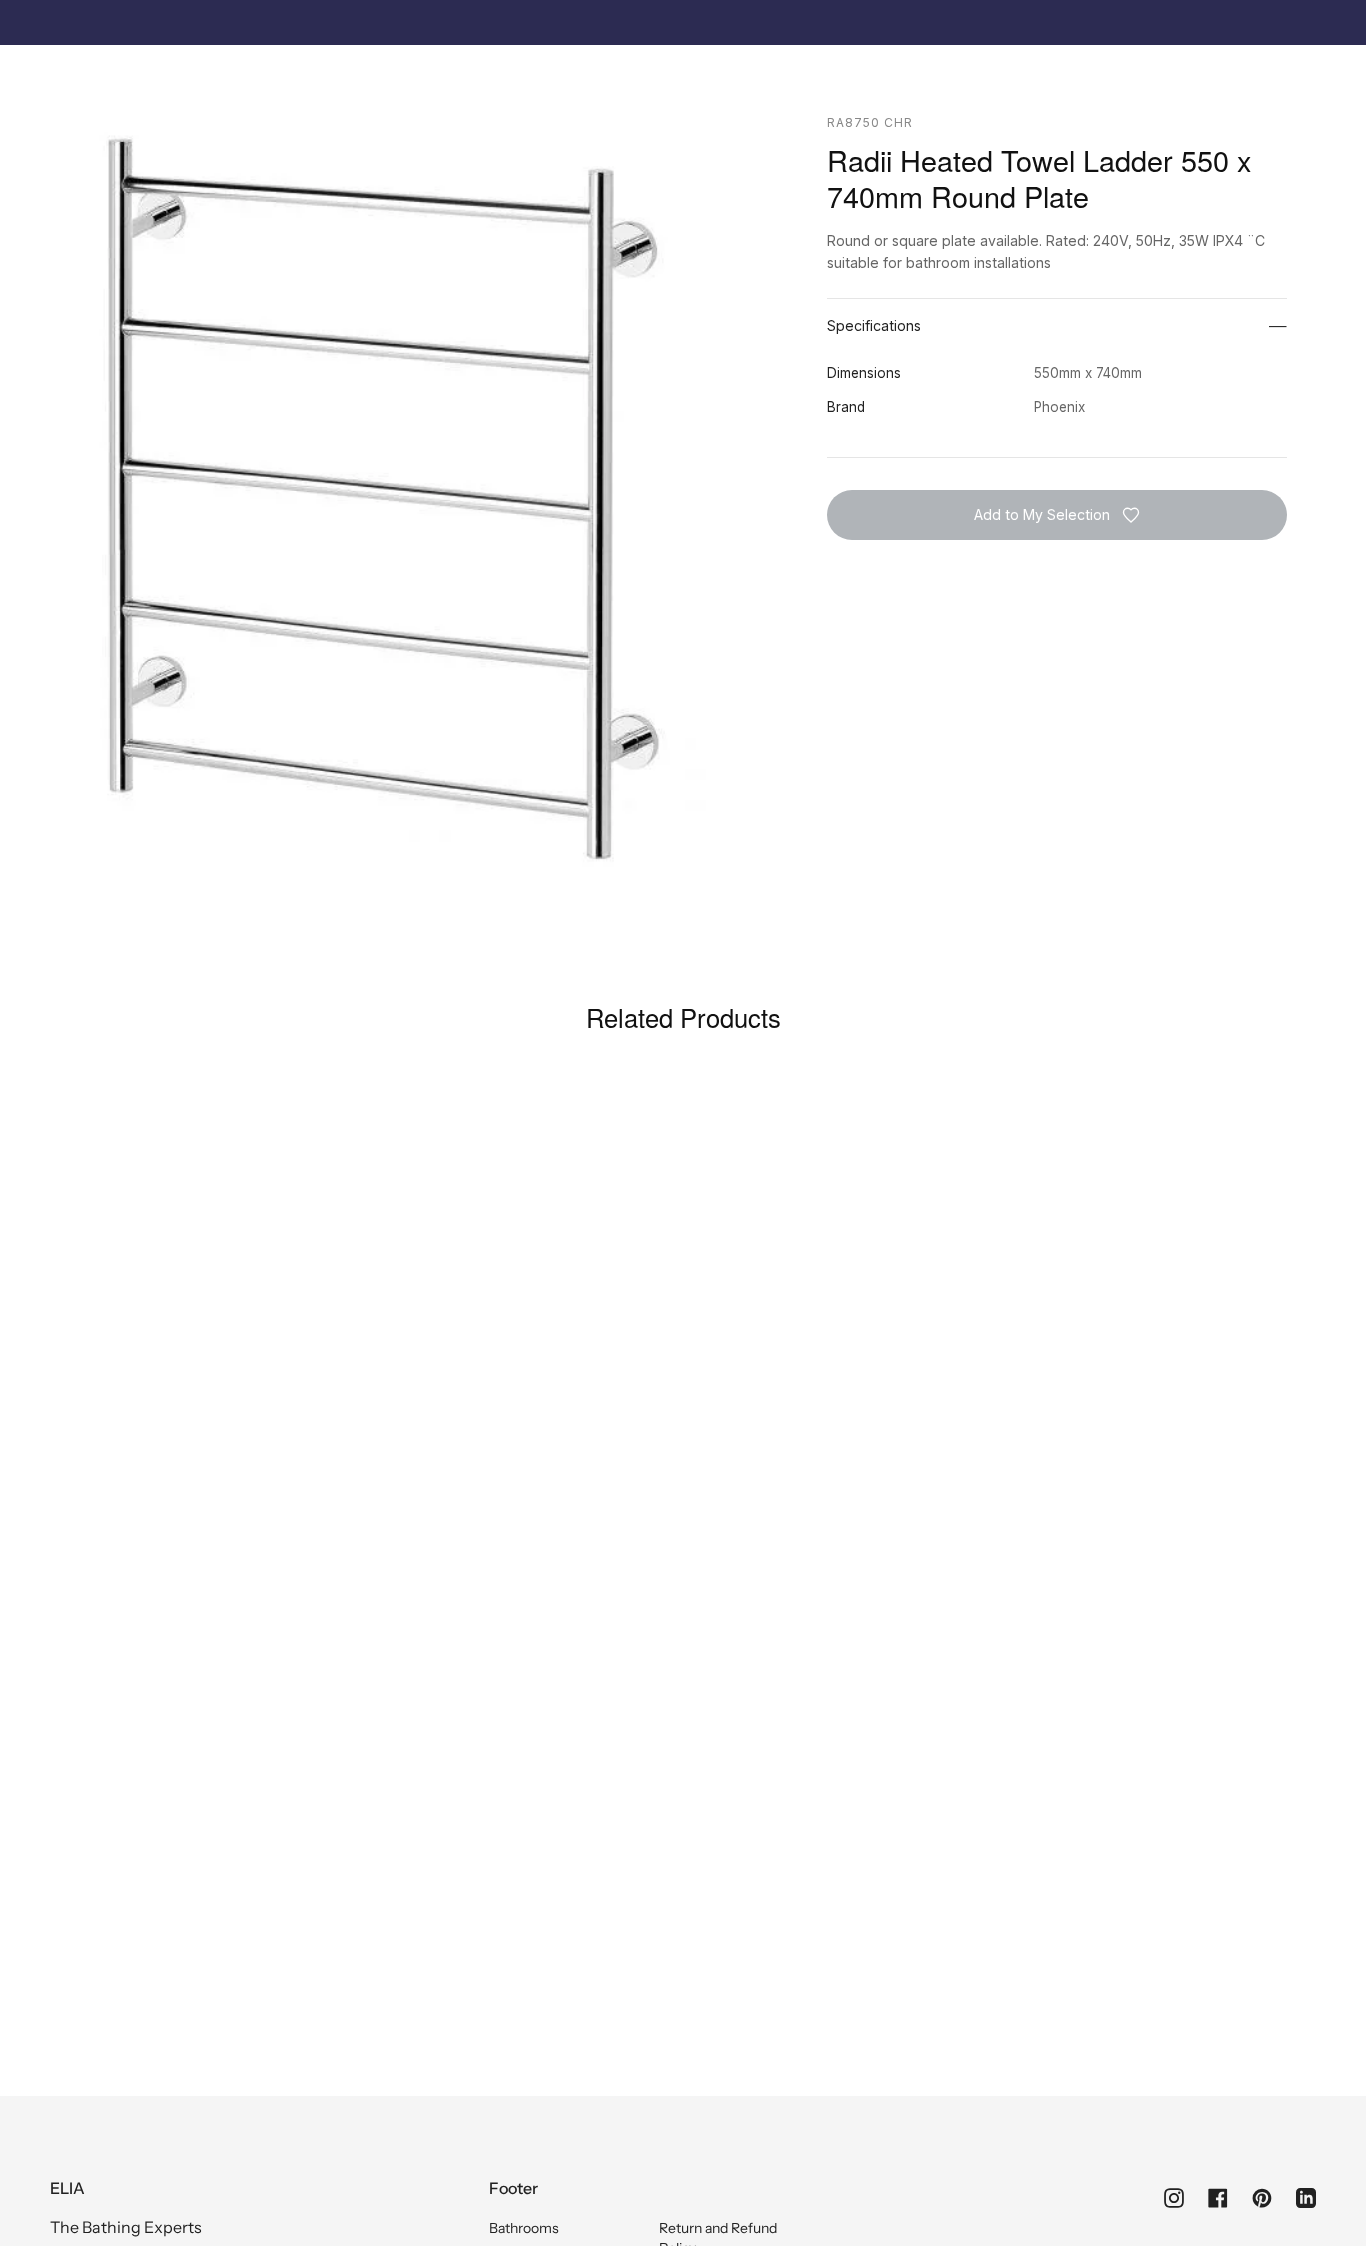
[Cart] (1305, 76)
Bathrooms (524, 2228)
